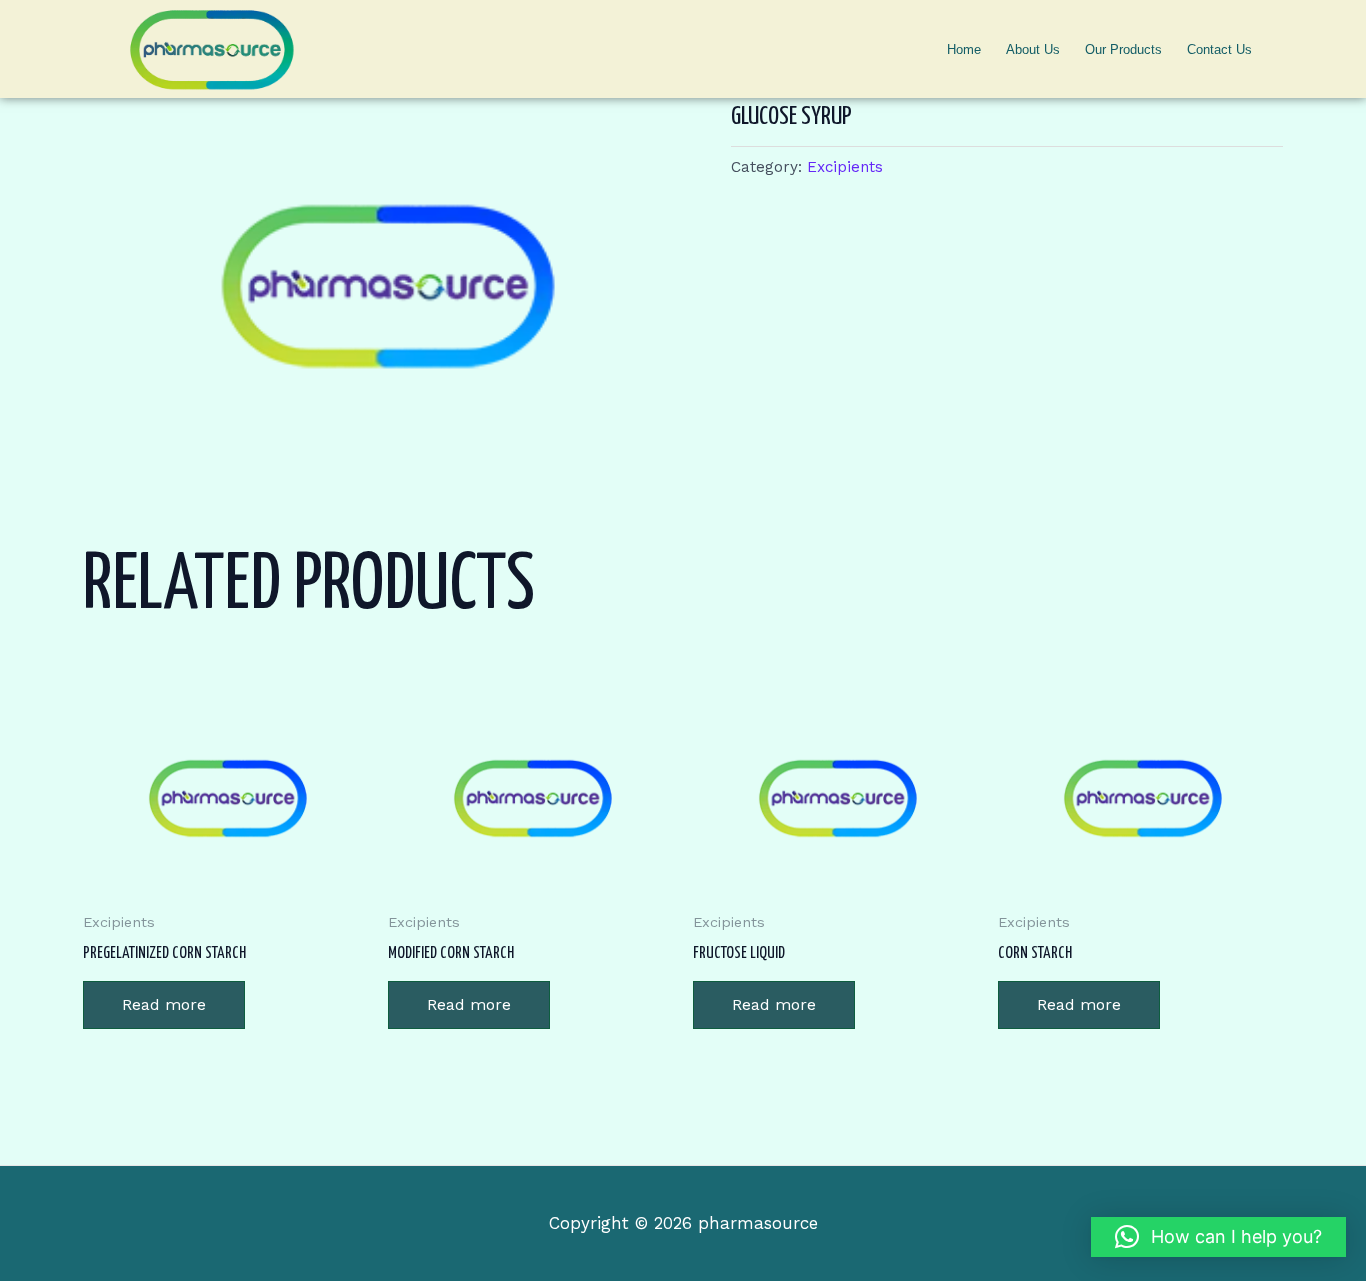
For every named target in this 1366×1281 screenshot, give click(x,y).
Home (964, 49)
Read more (164, 1004)
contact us (1219, 49)
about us (1033, 49)
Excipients (845, 167)
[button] (1218, 1237)
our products (1123, 49)
